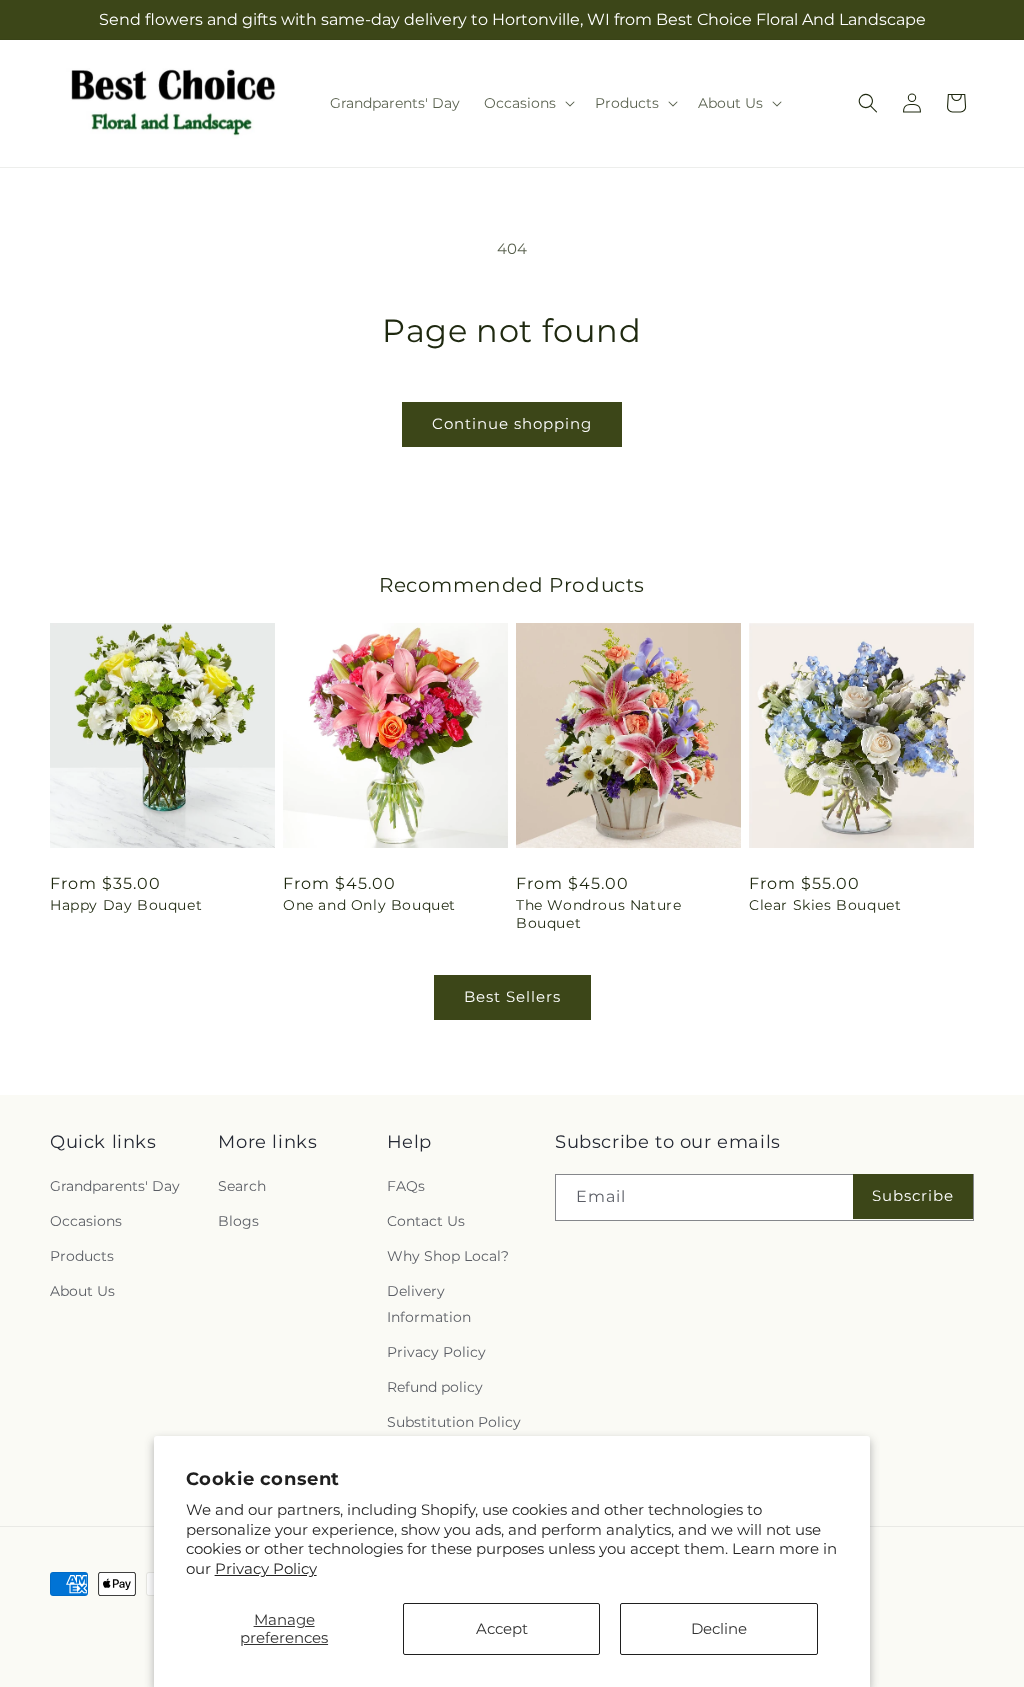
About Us (82, 1291)
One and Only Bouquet (369, 905)
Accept (502, 1628)
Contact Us (426, 1221)
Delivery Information (429, 1303)
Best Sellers (512, 996)
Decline (719, 1628)
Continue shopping (512, 423)
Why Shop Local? (448, 1256)
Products (82, 1256)
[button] (527, 103)
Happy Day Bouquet (126, 905)
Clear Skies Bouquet (825, 905)
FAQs (406, 1186)
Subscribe (913, 1195)
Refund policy (435, 1387)
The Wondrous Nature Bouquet (598, 914)
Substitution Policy (454, 1422)
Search (242, 1186)
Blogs (238, 1221)
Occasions (86, 1221)
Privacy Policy (266, 1568)
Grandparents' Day (115, 1186)
